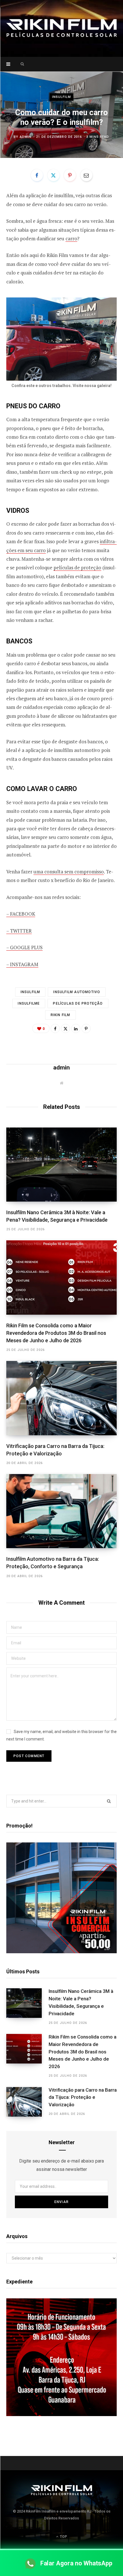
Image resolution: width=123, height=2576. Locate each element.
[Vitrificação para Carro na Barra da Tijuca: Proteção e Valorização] (61, 1398)
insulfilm (30, 992)
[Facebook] (37, 175)
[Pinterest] (70, 175)
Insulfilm (62, 97)
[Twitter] (53, 175)
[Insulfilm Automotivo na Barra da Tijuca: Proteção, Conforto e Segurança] (61, 1511)
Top (63, 2537)
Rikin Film (60, 1015)
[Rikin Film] (61, 28)
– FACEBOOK (21, 914)
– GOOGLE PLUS (24, 947)
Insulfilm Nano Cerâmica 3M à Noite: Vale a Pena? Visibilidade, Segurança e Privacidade (81, 2002)
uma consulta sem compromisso (69, 872)
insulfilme (29, 1003)
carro (71, 238)
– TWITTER (19, 931)
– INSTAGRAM (22, 964)
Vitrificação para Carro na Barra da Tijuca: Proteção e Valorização (83, 2097)
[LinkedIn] (76, 1028)
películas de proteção (77, 567)
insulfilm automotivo (77, 992)
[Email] (86, 175)
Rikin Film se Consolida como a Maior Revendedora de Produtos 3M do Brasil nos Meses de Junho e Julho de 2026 (56, 1333)
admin (26, 137)
